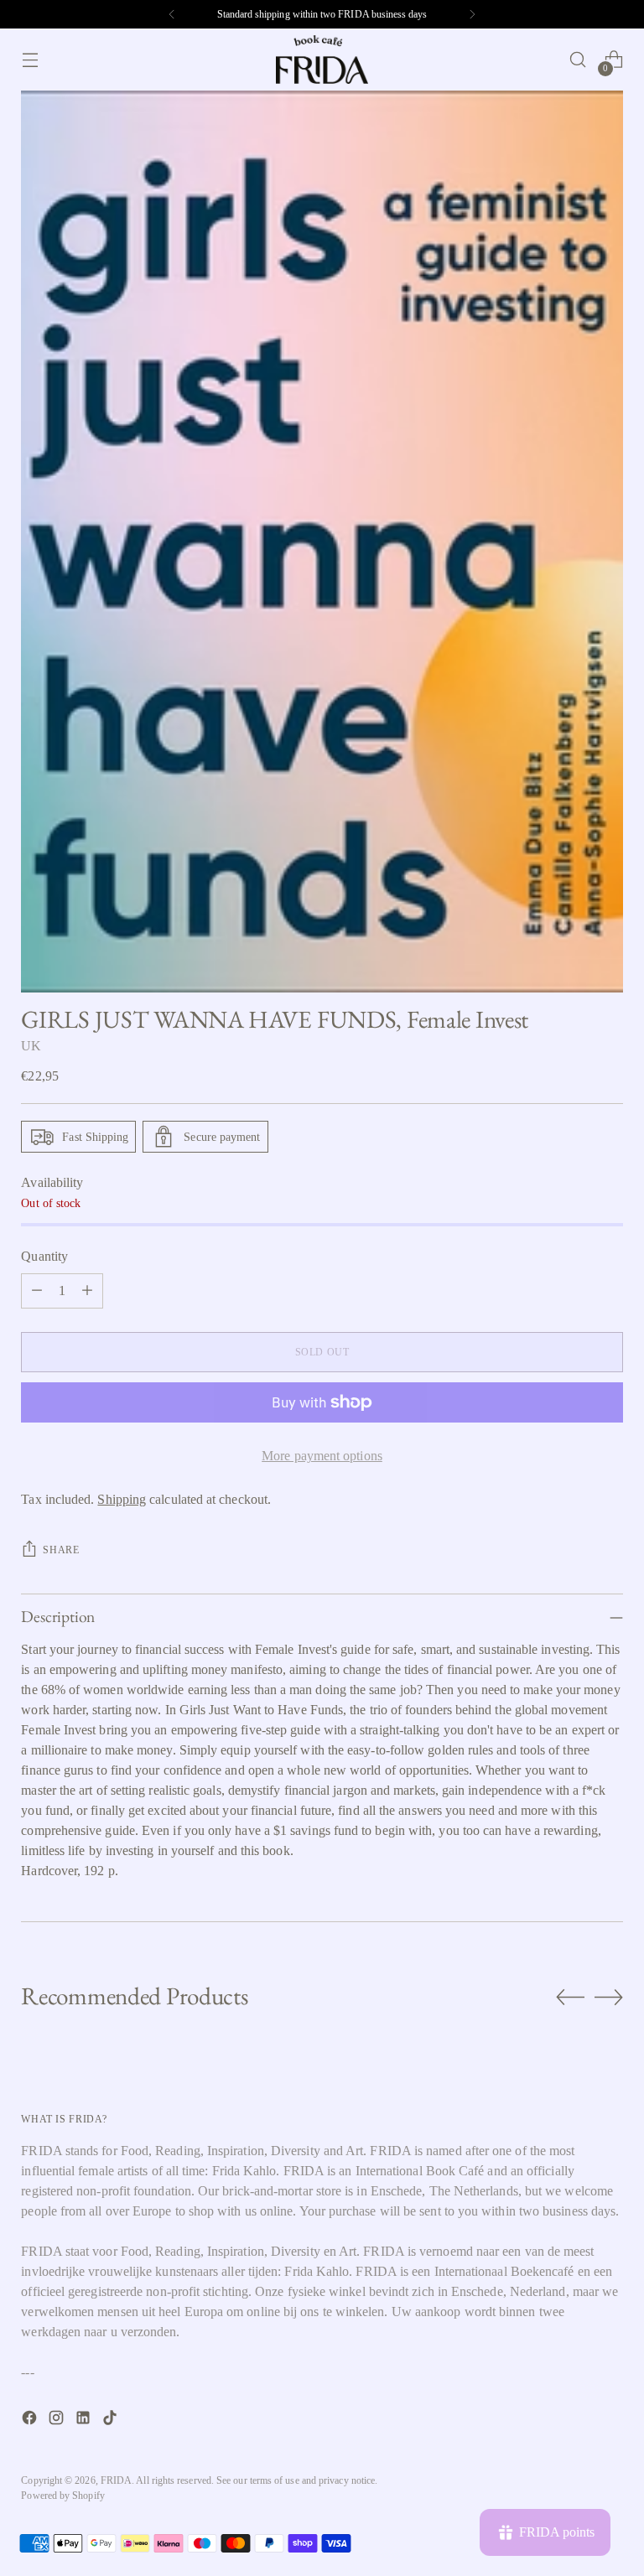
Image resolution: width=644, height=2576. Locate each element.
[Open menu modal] (30, 60)
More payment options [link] (322, 1456)
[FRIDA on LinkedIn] (85, 2421)
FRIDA (116, 2480)
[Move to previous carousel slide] (570, 1998)
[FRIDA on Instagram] (58, 2421)
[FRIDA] (322, 60)
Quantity (44, 1256)
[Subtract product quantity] (37, 1291)
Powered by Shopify (62, 2496)
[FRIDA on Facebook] (31, 2421)
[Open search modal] (578, 60)
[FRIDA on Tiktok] (112, 2421)
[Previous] (172, 14)
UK (31, 1046)
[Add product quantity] (87, 1291)
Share (61, 1550)
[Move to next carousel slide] (609, 1997)
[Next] (472, 14)
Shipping (122, 1499)
